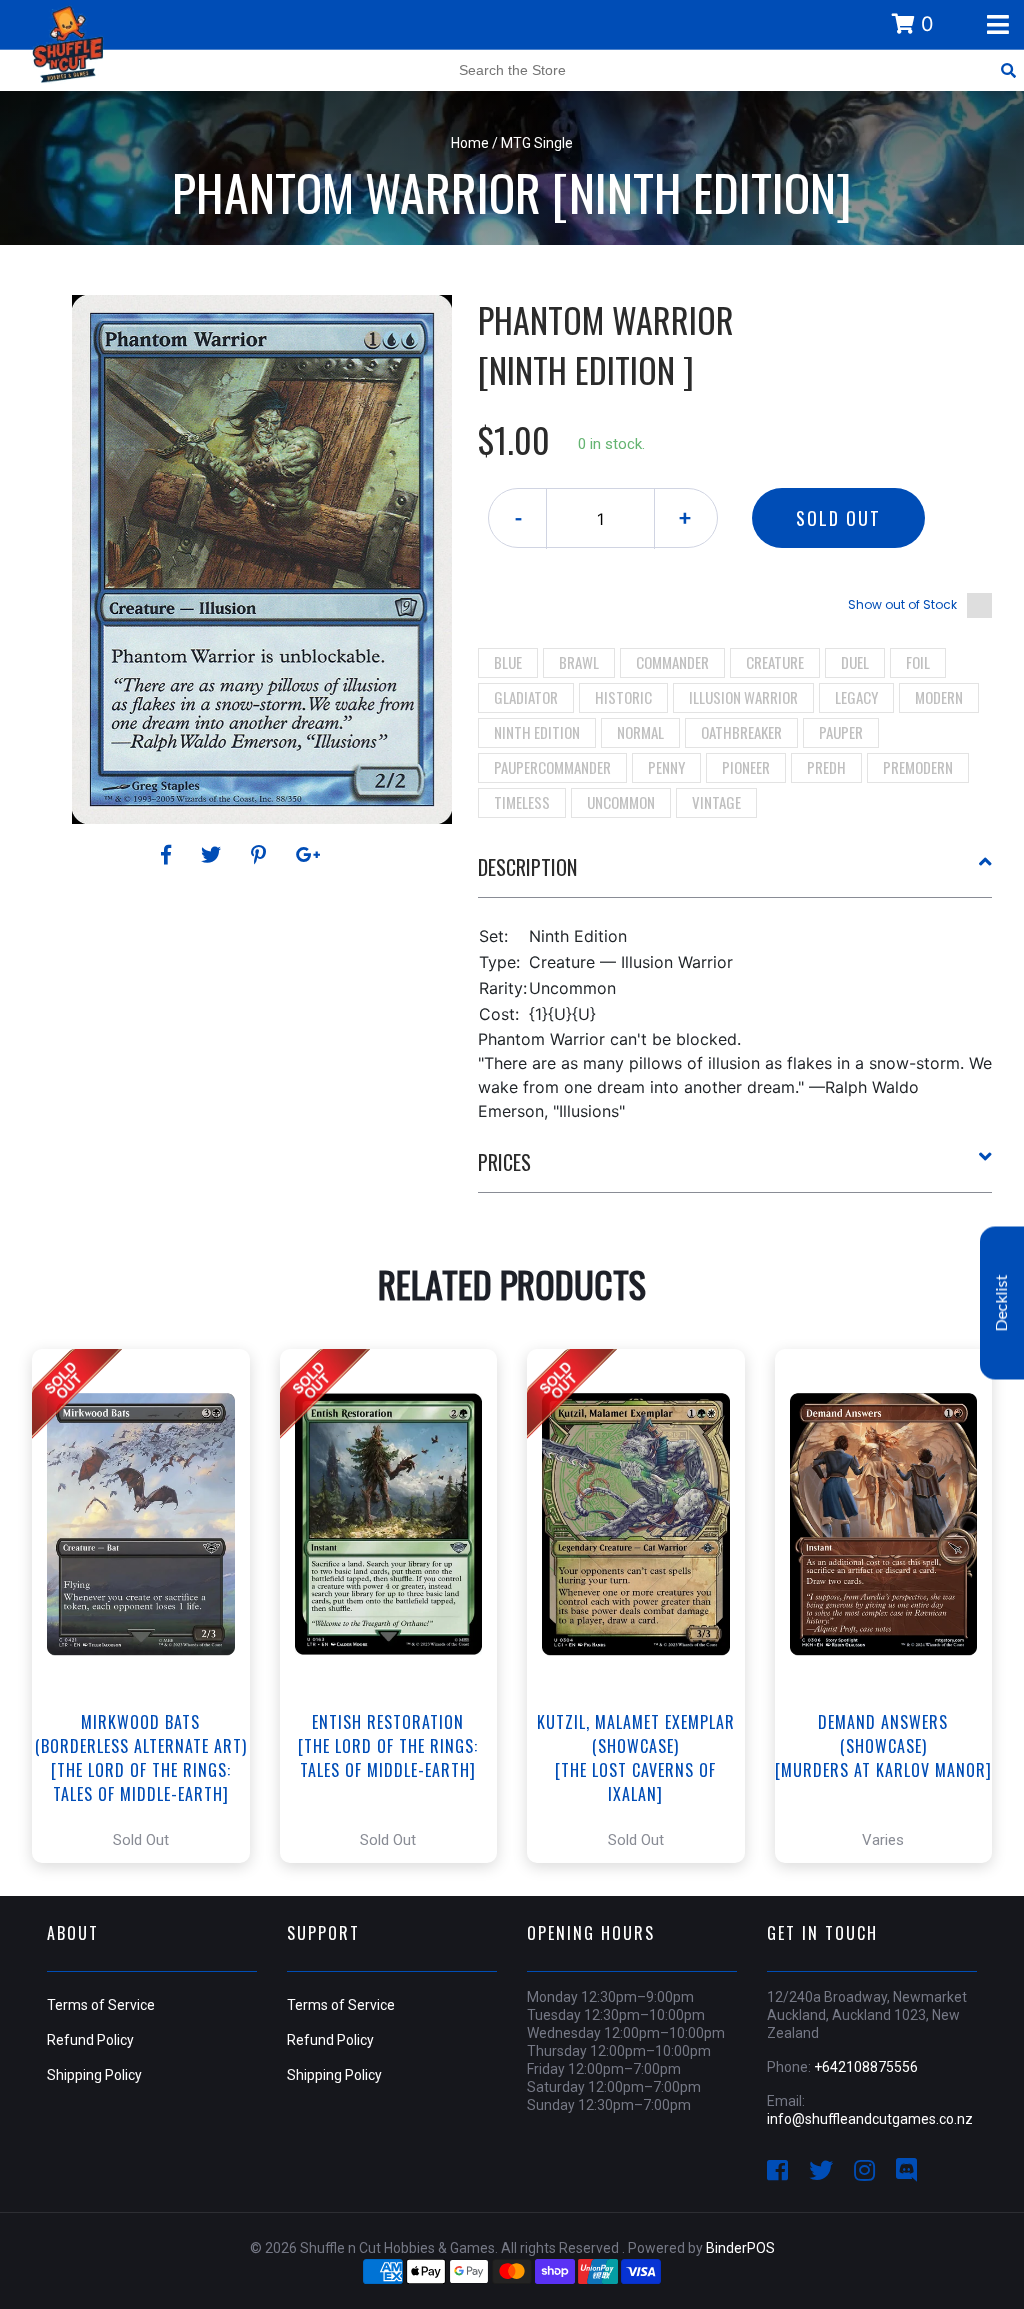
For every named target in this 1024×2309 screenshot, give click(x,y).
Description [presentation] (527, 867)
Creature (775, 662)
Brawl (579, 662)
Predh (826, 767)
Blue (508, 662)
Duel (855, 662)
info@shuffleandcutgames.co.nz (870, 2119)
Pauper (841, 732)
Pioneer (746, 767)
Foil (918, 662)
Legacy (856, 697)
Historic (623, 697)
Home (470, 143)
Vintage (716, 802)
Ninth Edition (537, 732)
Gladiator (526, 697)
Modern (939, 697)
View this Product (149, 1606)
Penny (666, 767)
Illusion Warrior (743, 697)
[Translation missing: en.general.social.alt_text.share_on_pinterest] (261, 855)
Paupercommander (552, 767)
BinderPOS (740, 2248)
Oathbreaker (741, 732)
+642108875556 (866, 2067)
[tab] (735, 875)
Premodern (918, 767)
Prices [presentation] (504, 1162)
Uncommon (621, 802)
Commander (672, 662)
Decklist (1002, 1302)
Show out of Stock (902, 604)
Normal (640, 732)
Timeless (522, 802)
